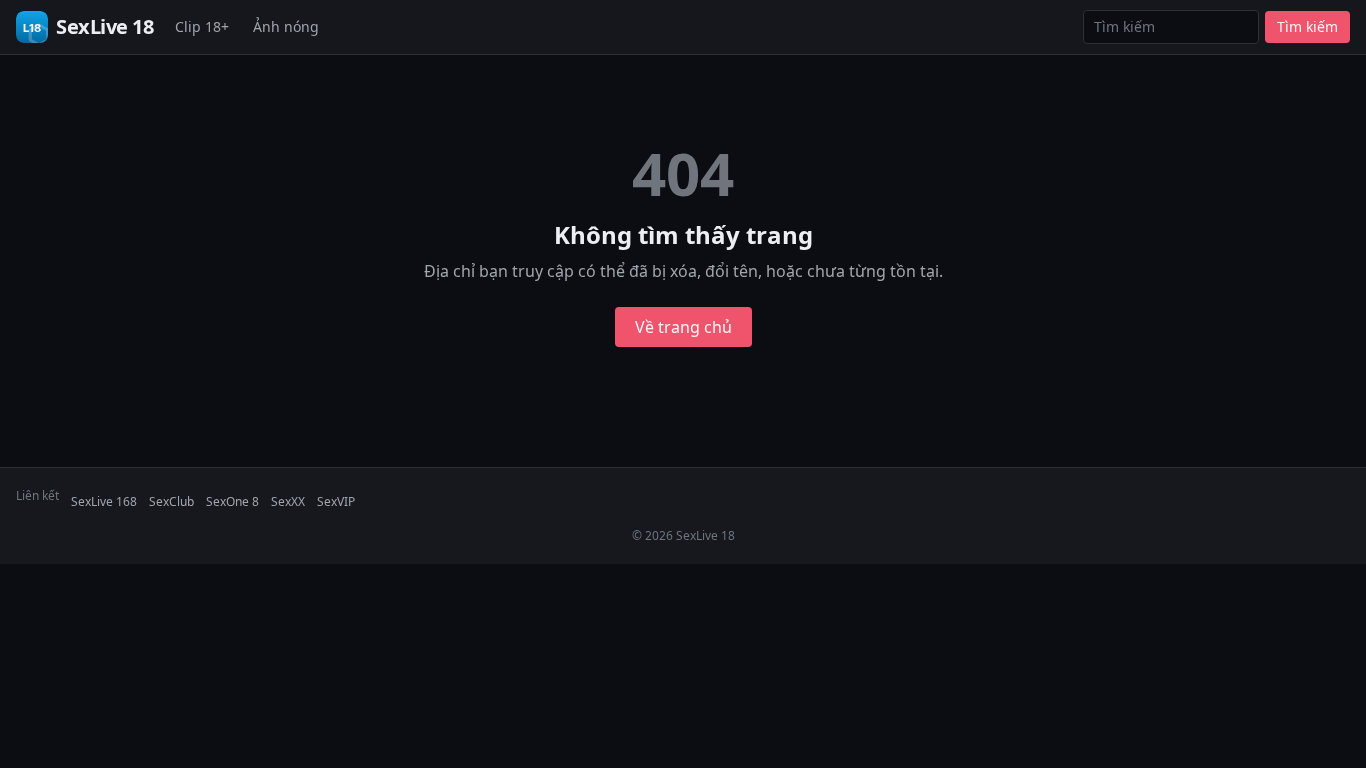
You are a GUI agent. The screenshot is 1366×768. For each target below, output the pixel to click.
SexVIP (336, 501)
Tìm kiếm (1307, 26)
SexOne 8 (232, 501)
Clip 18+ (202, 26)
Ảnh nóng (286, 26)
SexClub (171, 501)
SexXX (288, 501)
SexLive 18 (104, 26)
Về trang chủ (683, 327)
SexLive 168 (104, 501)
